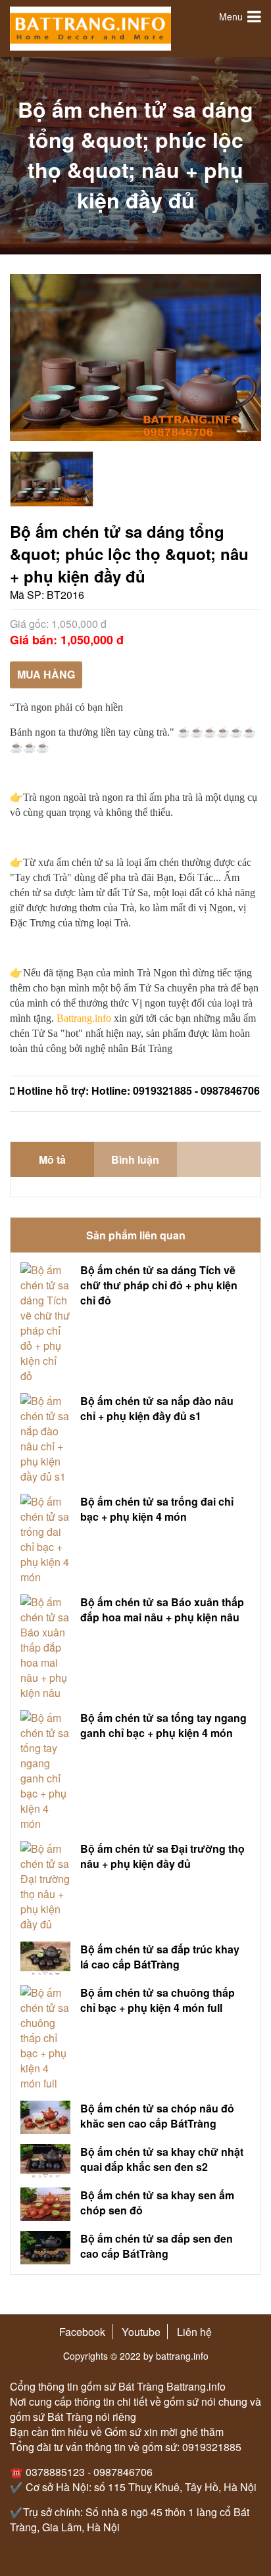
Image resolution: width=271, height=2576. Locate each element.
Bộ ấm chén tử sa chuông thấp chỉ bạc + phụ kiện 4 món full (158, 2000)
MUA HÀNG (46, 674)
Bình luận (135, 1159)
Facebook (82, 2332)
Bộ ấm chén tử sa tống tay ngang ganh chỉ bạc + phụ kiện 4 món (163, 1725)
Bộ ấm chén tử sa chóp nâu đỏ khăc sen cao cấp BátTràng (157, 2116)
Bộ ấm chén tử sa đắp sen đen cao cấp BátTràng (157, 2246)
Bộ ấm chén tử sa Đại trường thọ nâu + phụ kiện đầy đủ (162, 1856)
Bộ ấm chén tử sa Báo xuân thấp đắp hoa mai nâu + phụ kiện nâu (162, 1610)
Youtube (141, 2332)
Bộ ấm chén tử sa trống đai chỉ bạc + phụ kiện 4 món (157, 1509)
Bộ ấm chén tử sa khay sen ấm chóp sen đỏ (157, 2203)
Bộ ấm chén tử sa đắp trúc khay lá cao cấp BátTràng (160, 1957)
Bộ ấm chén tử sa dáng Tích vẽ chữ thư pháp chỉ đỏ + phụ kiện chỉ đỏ (159, 1285)
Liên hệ (194, 2332)
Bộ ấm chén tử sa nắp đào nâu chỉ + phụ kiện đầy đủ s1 (157, 1408)
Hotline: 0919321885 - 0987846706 (176, 1090)
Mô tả (52, 1159)
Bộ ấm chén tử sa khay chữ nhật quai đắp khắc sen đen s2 (162, 2159)
